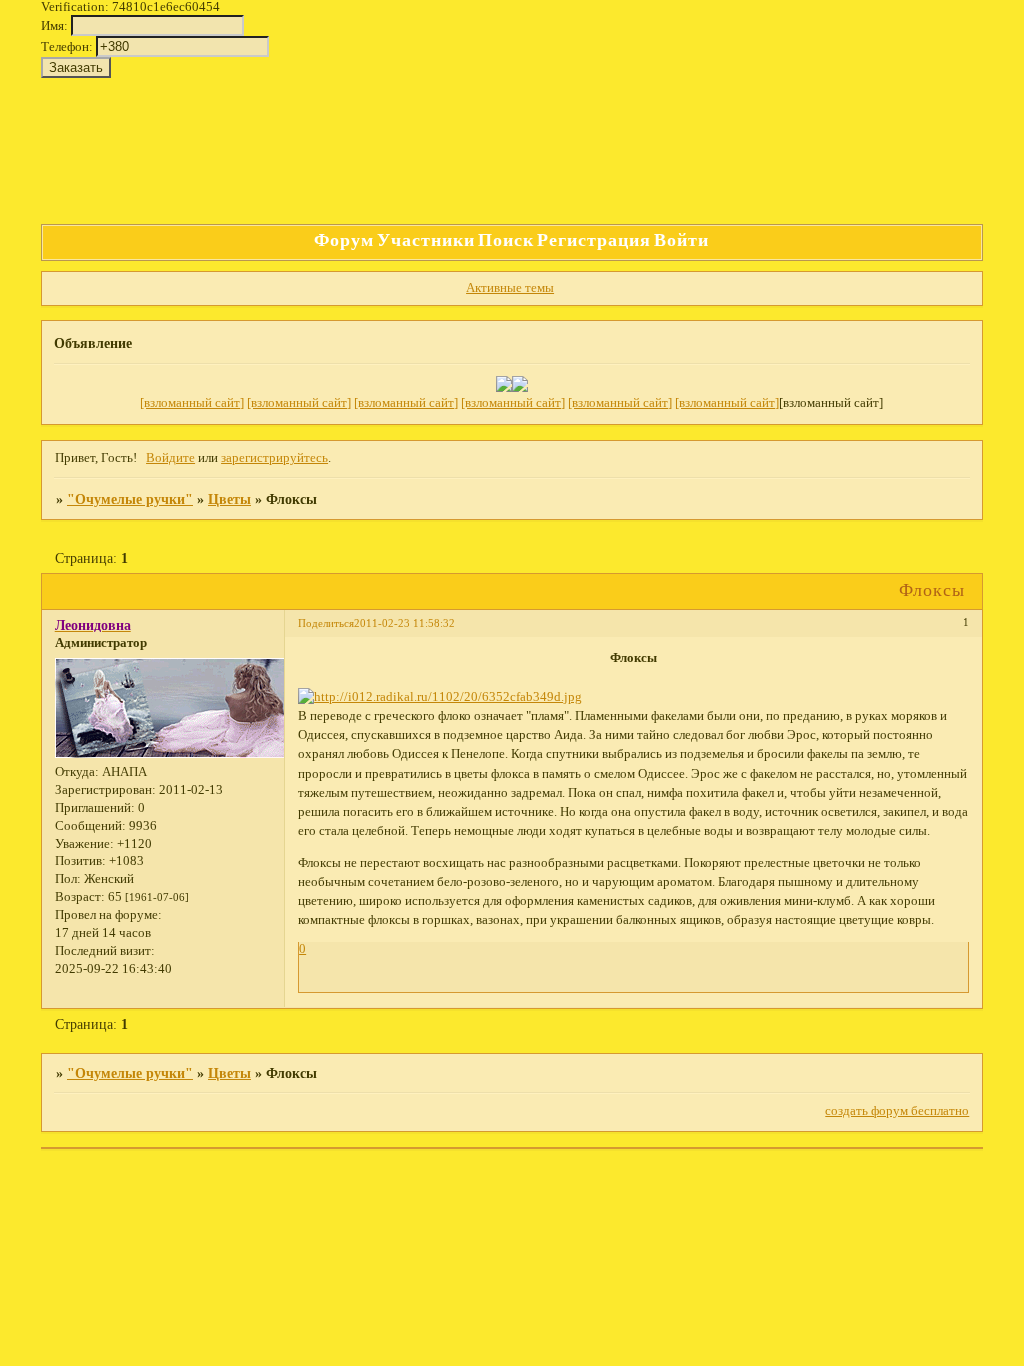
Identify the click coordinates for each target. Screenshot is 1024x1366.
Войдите (170, 458)
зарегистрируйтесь (274, 458)
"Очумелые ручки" (130, 499)
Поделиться (326, 623)
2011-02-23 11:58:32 (404, 623)
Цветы (229, 499)
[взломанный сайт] (192, 403)
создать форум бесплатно (897, 1111)
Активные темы (510, 288)
